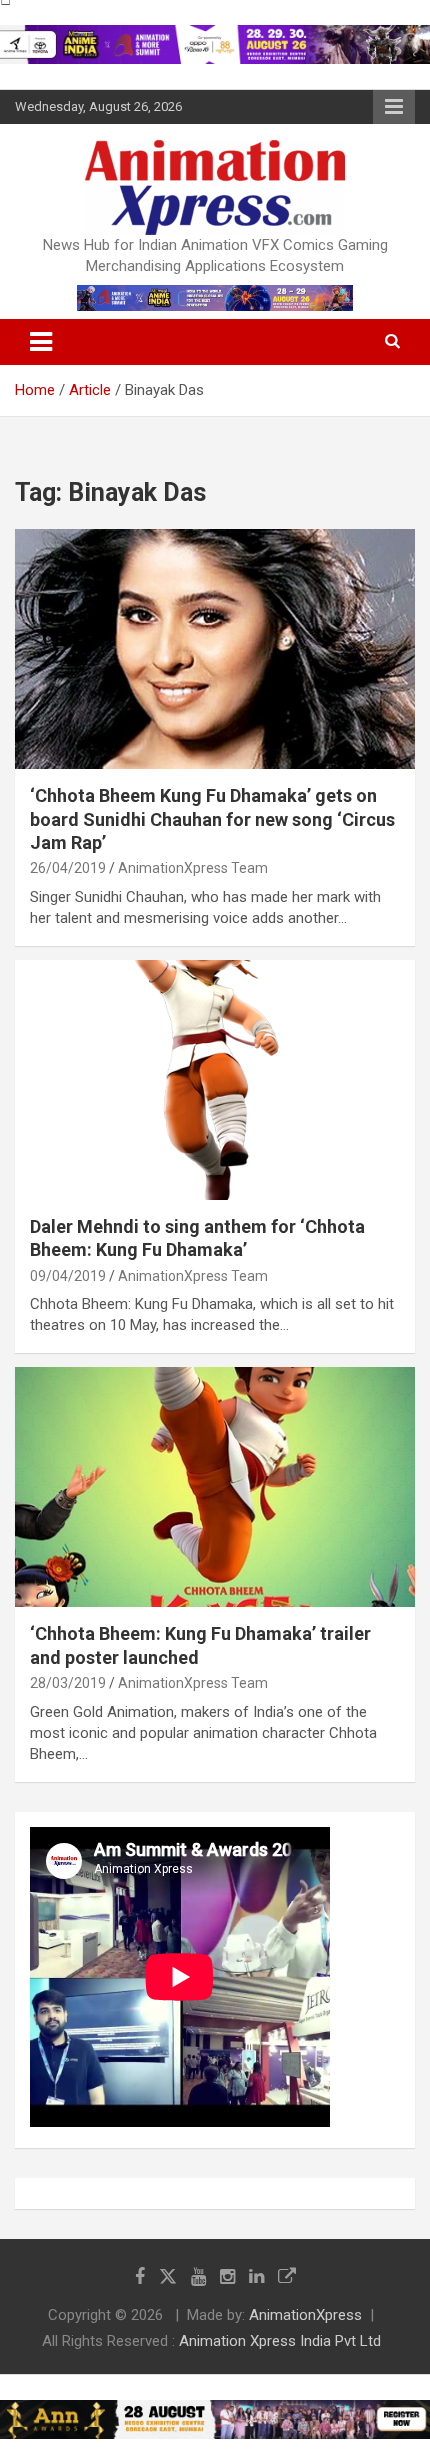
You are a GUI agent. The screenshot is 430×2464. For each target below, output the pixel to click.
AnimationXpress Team (193, 868)
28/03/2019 (68, 1683)
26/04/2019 (68, 868)
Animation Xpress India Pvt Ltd (280, 2341)
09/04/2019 (68, 1276)
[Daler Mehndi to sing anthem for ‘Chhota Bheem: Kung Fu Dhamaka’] (215, 1079)
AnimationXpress (305, 2315)
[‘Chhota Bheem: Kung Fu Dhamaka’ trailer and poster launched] (215, 1487)
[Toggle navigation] (41, 342)
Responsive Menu (394, 107)
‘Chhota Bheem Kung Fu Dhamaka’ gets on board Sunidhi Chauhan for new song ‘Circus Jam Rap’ (212, 819)
